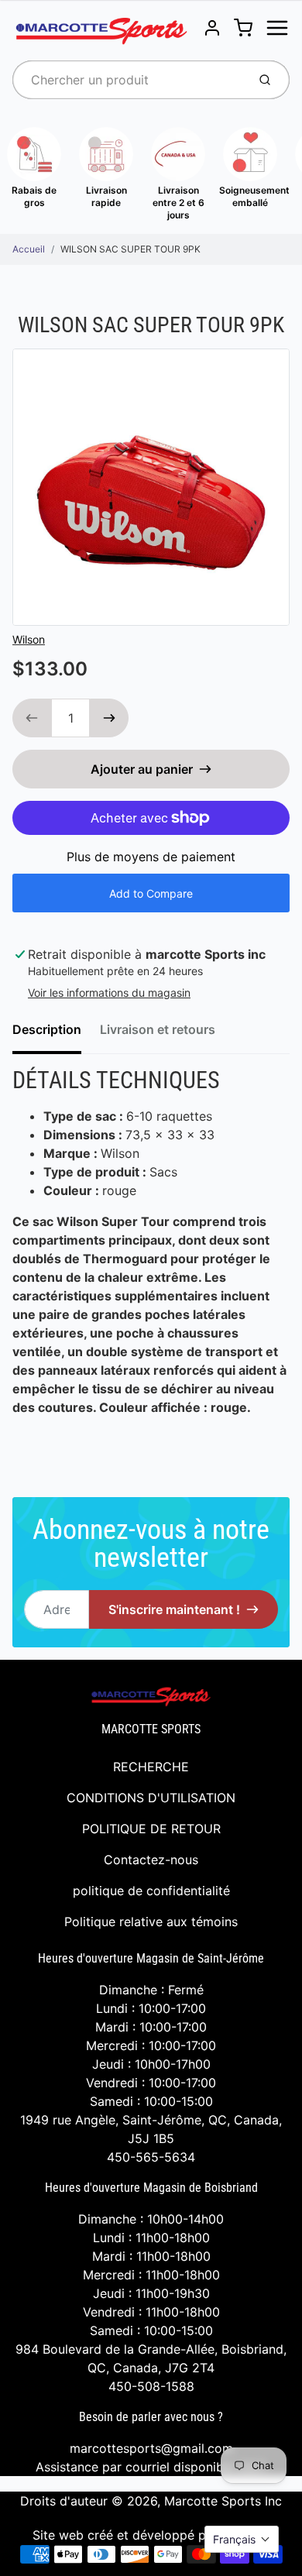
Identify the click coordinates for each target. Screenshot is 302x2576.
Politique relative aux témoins (151, 1922)
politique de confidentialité (151, 1891)
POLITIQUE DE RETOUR (151, 1829)
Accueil (29, 249)
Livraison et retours (158, 1029)
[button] (242, 2539)
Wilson (29, 639)
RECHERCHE (151, 1767)
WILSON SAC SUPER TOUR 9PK (130, 249)
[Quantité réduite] (32, 718)
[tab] (56, 1034)
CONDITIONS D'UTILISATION (151, 1798)
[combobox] (128, 80)
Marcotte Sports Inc (223, 2501)
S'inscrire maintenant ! (174, 1609)
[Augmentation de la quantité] (109, 718)
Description (47, 1029)
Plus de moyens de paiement (151, 857)
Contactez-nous (151, 1860)
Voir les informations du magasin (109, 993)
